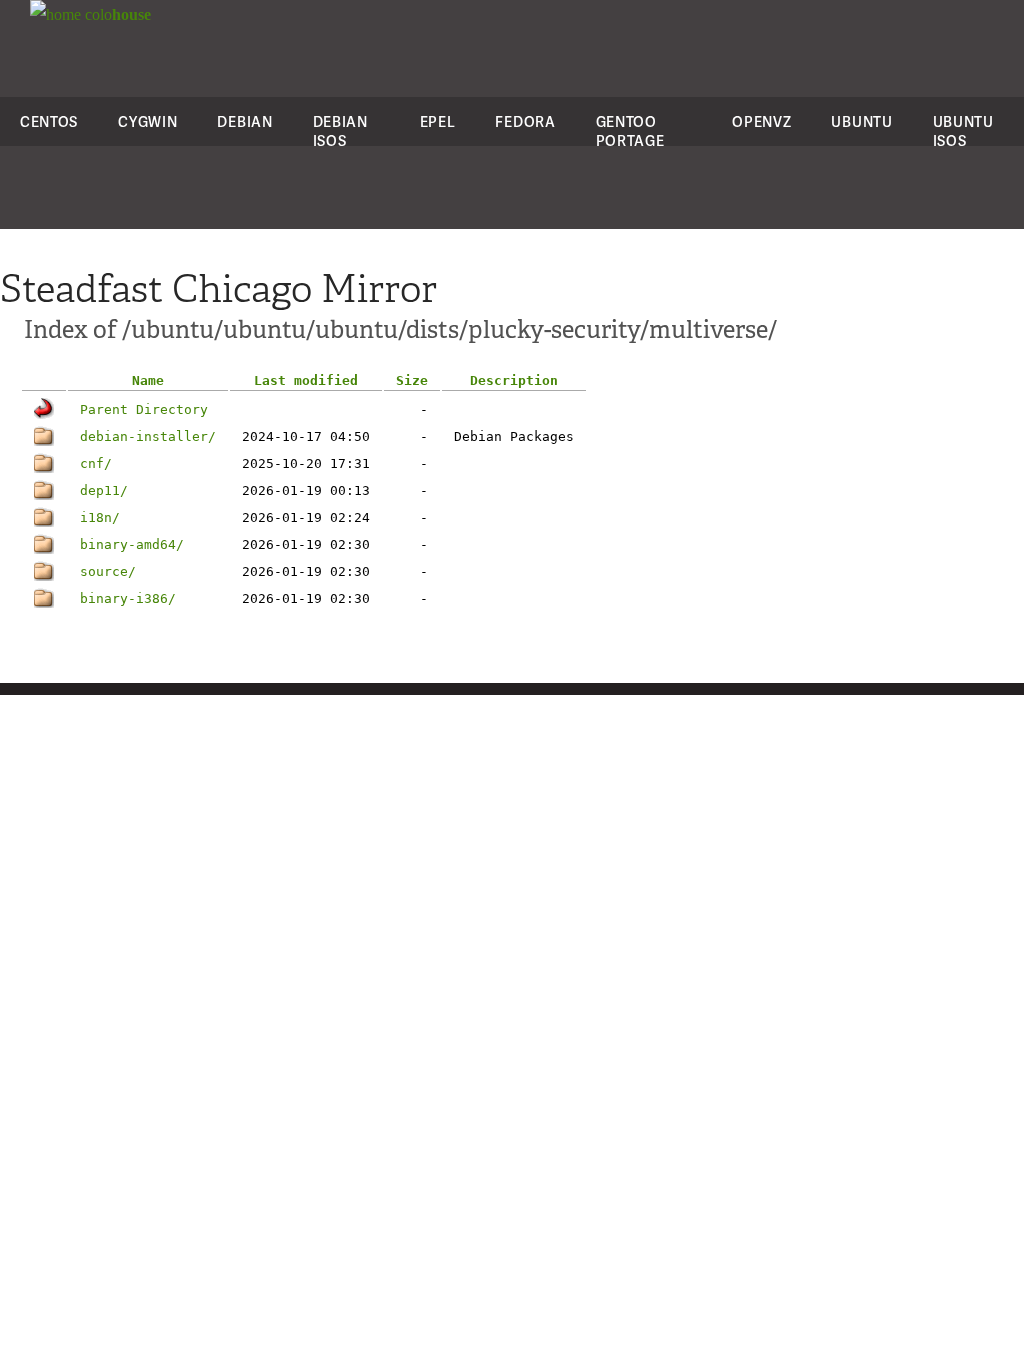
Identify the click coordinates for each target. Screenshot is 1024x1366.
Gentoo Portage (630, 131)
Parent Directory (144, 409)
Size (412, 380)
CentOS (49, 121)
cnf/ (96, 463)
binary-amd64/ (132, 544)
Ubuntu (861, 121)
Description (514, 380)
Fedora (525, 121)
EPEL (438, 121)
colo (116, 14)
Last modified (306, 380)
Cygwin (147, 121)
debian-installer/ (148, 436)
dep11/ (104, 490)
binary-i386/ (128, 598)
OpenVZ (761, 121)
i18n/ (100, 517)
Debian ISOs (340, 131)
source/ (108, 571)
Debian (244, 121)
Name (148, 380)
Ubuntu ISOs (963, 131)
